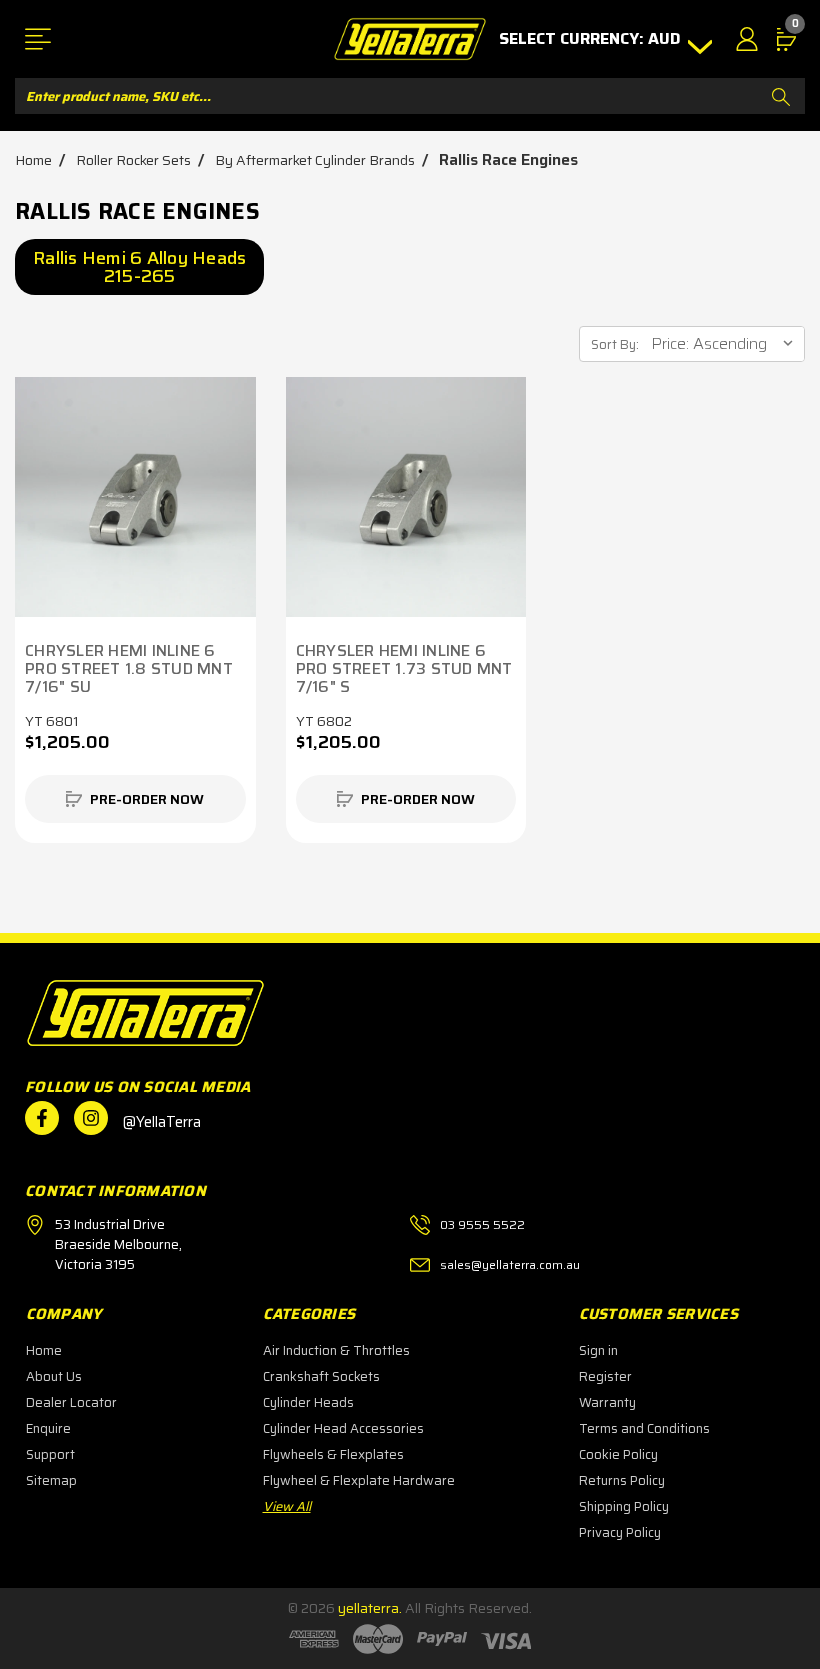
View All (287, 1506)
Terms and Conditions (644, 1428)
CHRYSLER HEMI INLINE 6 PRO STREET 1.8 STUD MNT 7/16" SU (129, 669)
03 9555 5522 (482, 1224)
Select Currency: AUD (592, 39)
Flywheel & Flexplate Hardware (359, 1480)
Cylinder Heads (308, 1402)
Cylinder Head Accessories (343, 1428)
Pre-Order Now (147, 799)
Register (605, 1376)
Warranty (607, 1402)
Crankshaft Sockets (321, 1376)
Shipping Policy (624, 1506)
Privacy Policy (620, 1532)
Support (50, 1454)
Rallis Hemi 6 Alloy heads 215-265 (139, 267)
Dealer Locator (71, 1402)
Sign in (598, 1350)
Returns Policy (622, 1480)
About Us (54, 1376)
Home (44, 1350)
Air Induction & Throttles (336, 1350)
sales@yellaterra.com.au (510, 1264)
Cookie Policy (618, 1454)
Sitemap (51, 1480)
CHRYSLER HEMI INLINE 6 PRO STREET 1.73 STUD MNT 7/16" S (404, 669)
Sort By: (615, 344)
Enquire (48, 1428)
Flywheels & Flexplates (333, 1454)
